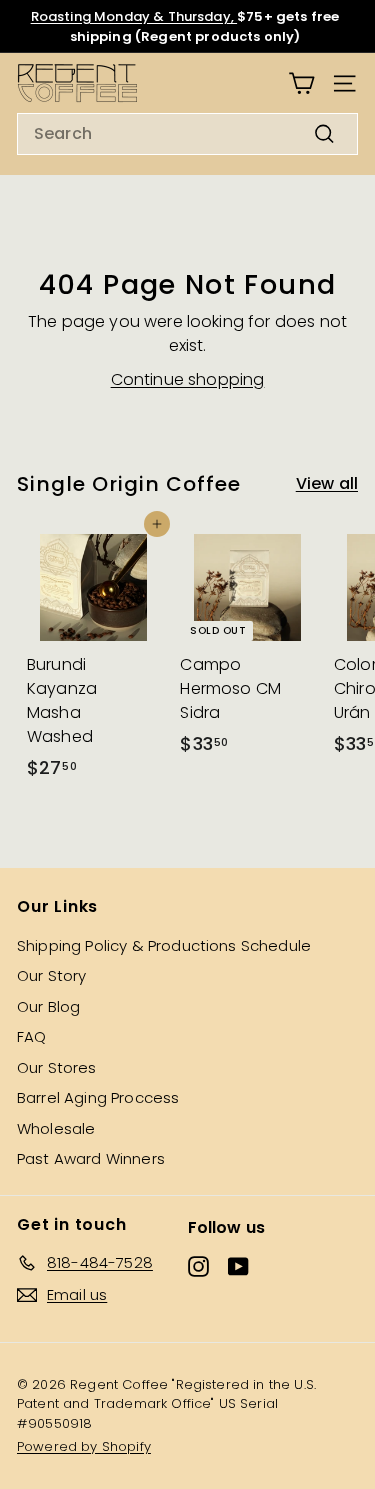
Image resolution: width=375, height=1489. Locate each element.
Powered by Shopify (84, 1446)
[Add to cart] (157, 524)
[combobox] (187, 134)
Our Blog (48, 1006)
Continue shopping (188, 379)
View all (327, 483)
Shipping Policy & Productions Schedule (164, 945)
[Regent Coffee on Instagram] (198, 1266)
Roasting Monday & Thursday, (134, 16)
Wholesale (56, 1128)
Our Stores (57, 1067)
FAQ (31, 1036)
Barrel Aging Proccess (98, 1097)
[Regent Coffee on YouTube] (238, 1266)
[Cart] (301, 83)
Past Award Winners (91, 1158)
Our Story (51, 975)
